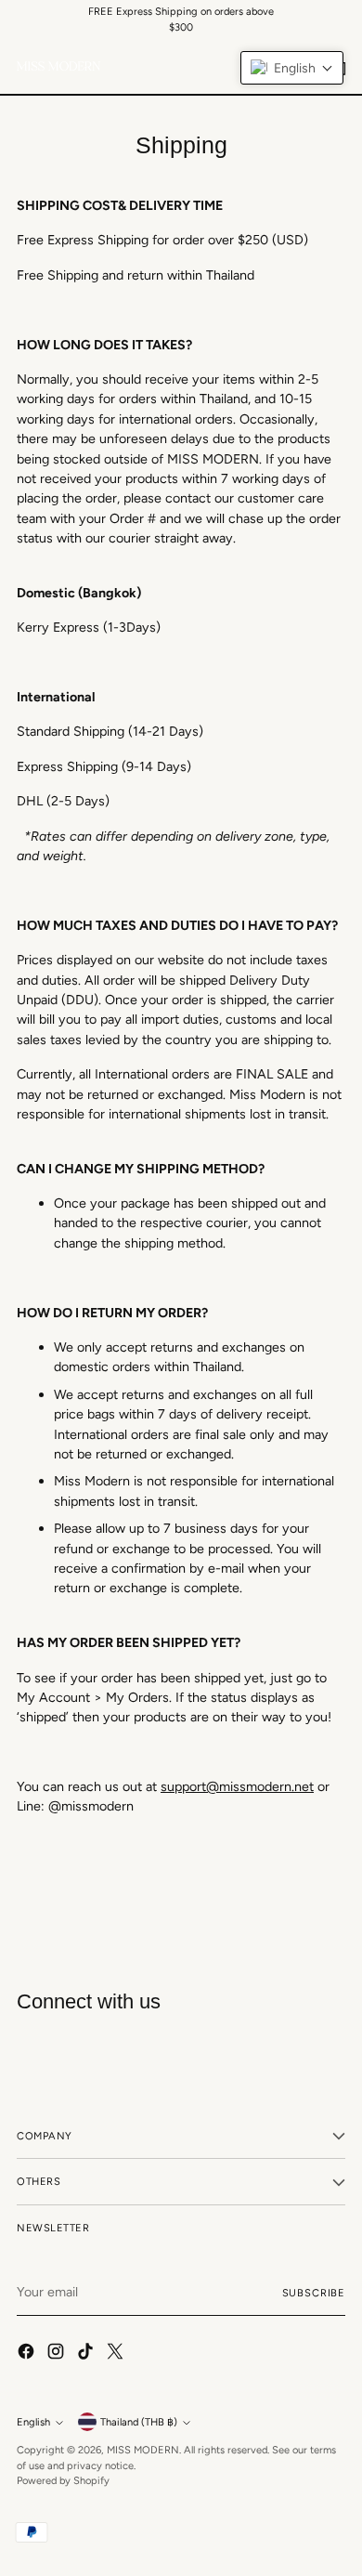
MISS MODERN (143, 2450)
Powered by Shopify (63, 2480)
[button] (292, 68)
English (33, 2422)
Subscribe (314, 2293)
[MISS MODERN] (58, 66)
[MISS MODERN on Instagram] (58, 2354)
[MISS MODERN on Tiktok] (87, 2354)
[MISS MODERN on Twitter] (117, 2354)
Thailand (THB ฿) (139, 2422)
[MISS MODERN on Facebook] (28, 2354)
